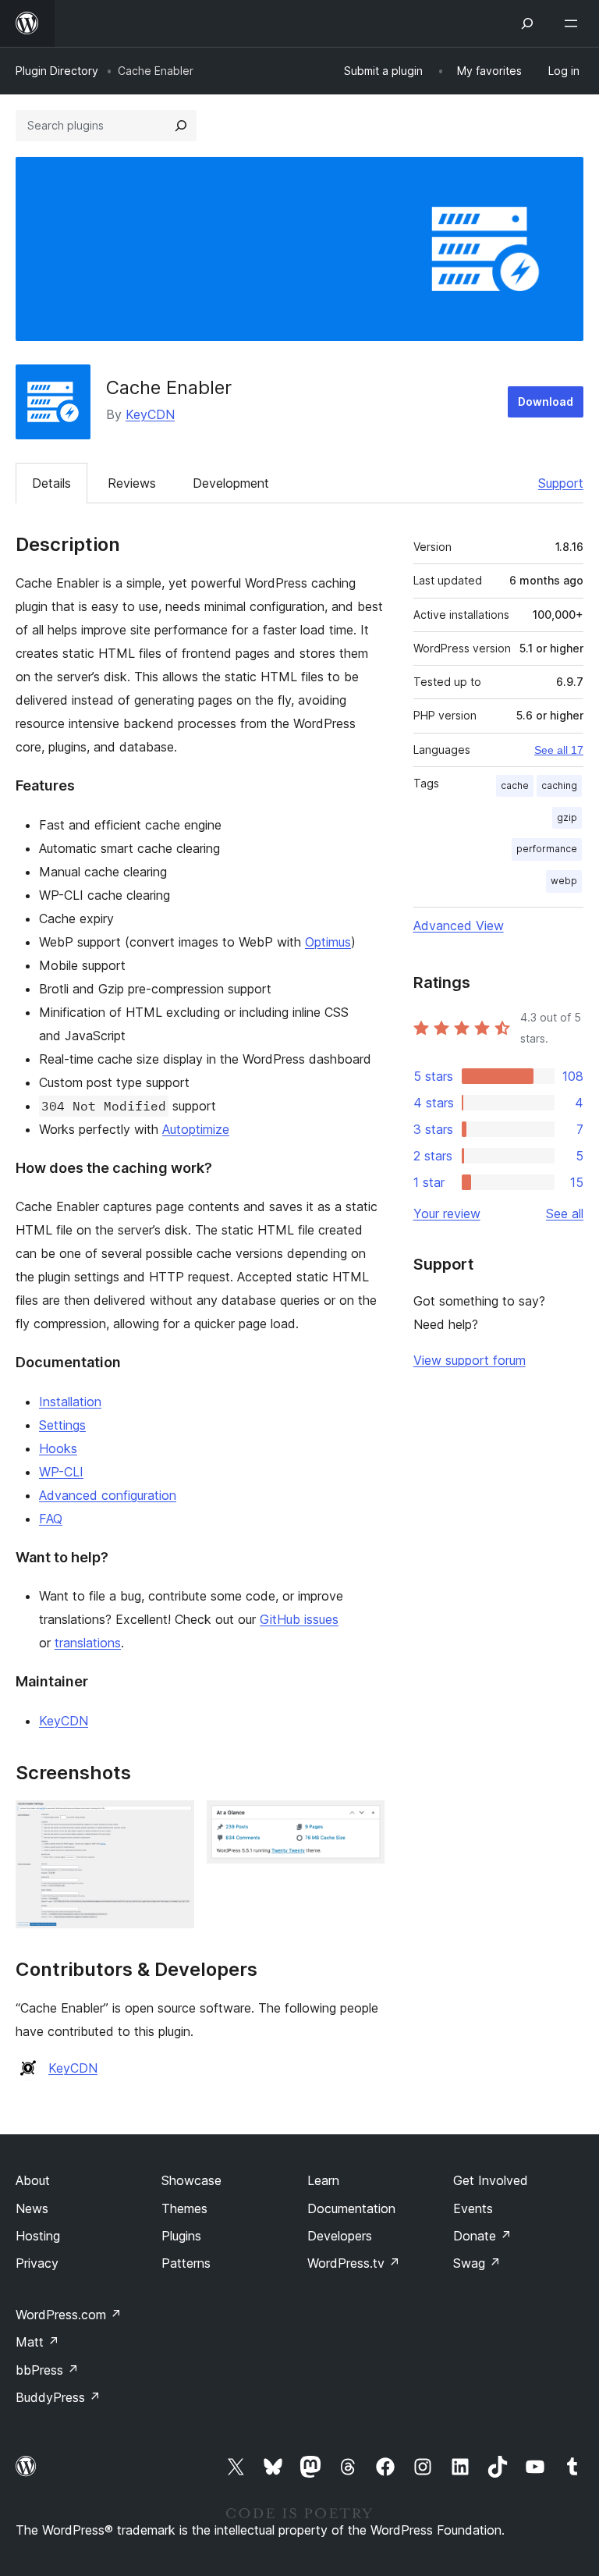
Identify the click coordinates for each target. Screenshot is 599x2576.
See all (565, 1213)
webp (564, 881)
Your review (447, 1213)
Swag (477, 2263)
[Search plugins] (181, 126)
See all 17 (559, 750)
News (32, 2208)
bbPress (47, 2370)
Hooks (58, 1448)
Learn (323, 2180)
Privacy (37, 2263)
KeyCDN (150, 414)
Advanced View (459, 926)
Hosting (38, 2236)
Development (231, 483)
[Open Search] (527, 23)
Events (473, 2208)
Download (546, 402)
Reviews (132, 483)
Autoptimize (196, 1129)
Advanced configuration (108, 1495)
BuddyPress (58, 2397)
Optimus (328, 942)
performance (547, 849)
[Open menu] (574, 23)
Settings (62, 1425)
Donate (482, 2236)
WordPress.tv (354, 2263)
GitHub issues (299, 1619)
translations (88, 1643)
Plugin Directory (57, 71)
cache (515, 785)
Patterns (186, 2263)
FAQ (51, 1519)
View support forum (470, 1360)
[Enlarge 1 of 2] (173, 1821)
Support (561, 483)
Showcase (191, 2180)
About (33, 2180)
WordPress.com (69, 2315)
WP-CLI (61, 1472)
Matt (37, 2342)
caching (559, 785)
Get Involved (491, 2180)
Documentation (351, 2208)
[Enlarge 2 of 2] (363, 1821)
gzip (567, 817)
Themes (184, 2208)
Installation (70, 1402)
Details (51, 483)
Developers (340, 2236)
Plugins (181, 2236)
